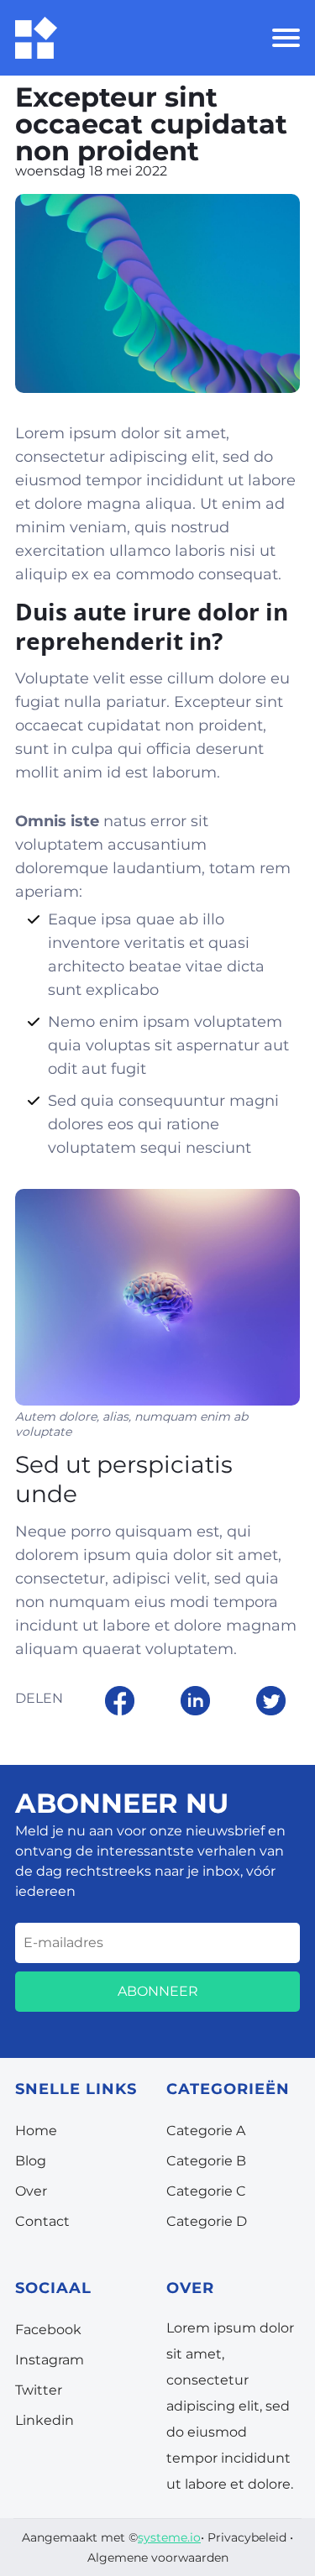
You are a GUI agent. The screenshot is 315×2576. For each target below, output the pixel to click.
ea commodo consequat (186, 574)
